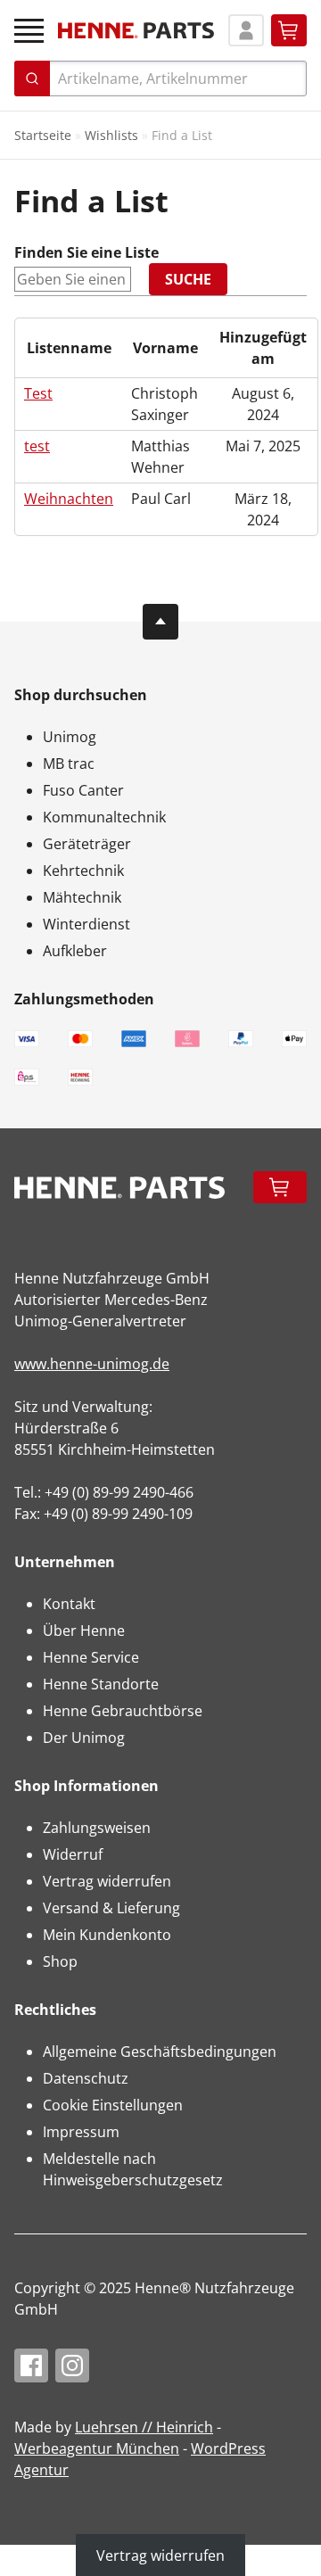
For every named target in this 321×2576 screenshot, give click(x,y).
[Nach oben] (160, 622)
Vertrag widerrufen (107, 1881)
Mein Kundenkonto (107, 1935)
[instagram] (72, 2365)
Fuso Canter (83, 790)
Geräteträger (87, 844)
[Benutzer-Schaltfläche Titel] (246, 30)
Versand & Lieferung (111, 1908)
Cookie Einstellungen (113, 2105)
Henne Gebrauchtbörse (123, 1711)
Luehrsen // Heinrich (144, 2427)
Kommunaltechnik (104, 817)
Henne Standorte (101, 1684)
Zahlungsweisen (97, 1828)
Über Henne (84, 1631)
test (37, 446)
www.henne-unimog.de (92, 1364)
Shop (60, 1961)
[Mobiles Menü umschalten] (29, 31)
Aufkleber (75, 951)
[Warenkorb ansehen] (289, 30)
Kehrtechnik (83, 871)
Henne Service (91, 1657)
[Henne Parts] (136, 30)
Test (38, 393)
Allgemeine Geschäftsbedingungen (160, 2052)
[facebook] (31, 2365)
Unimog (70, 737)
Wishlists (111, 135)
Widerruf (73, 1854)
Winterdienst (86, 924)
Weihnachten (69, 499)
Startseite (43, 135)
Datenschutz (86, 2078)
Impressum (81, 2132)
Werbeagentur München (97, 2448)
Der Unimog (84, 1738)
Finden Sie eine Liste (86, 252)
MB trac (69, 764)
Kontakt (69, 1604)
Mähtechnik (82, 897)
